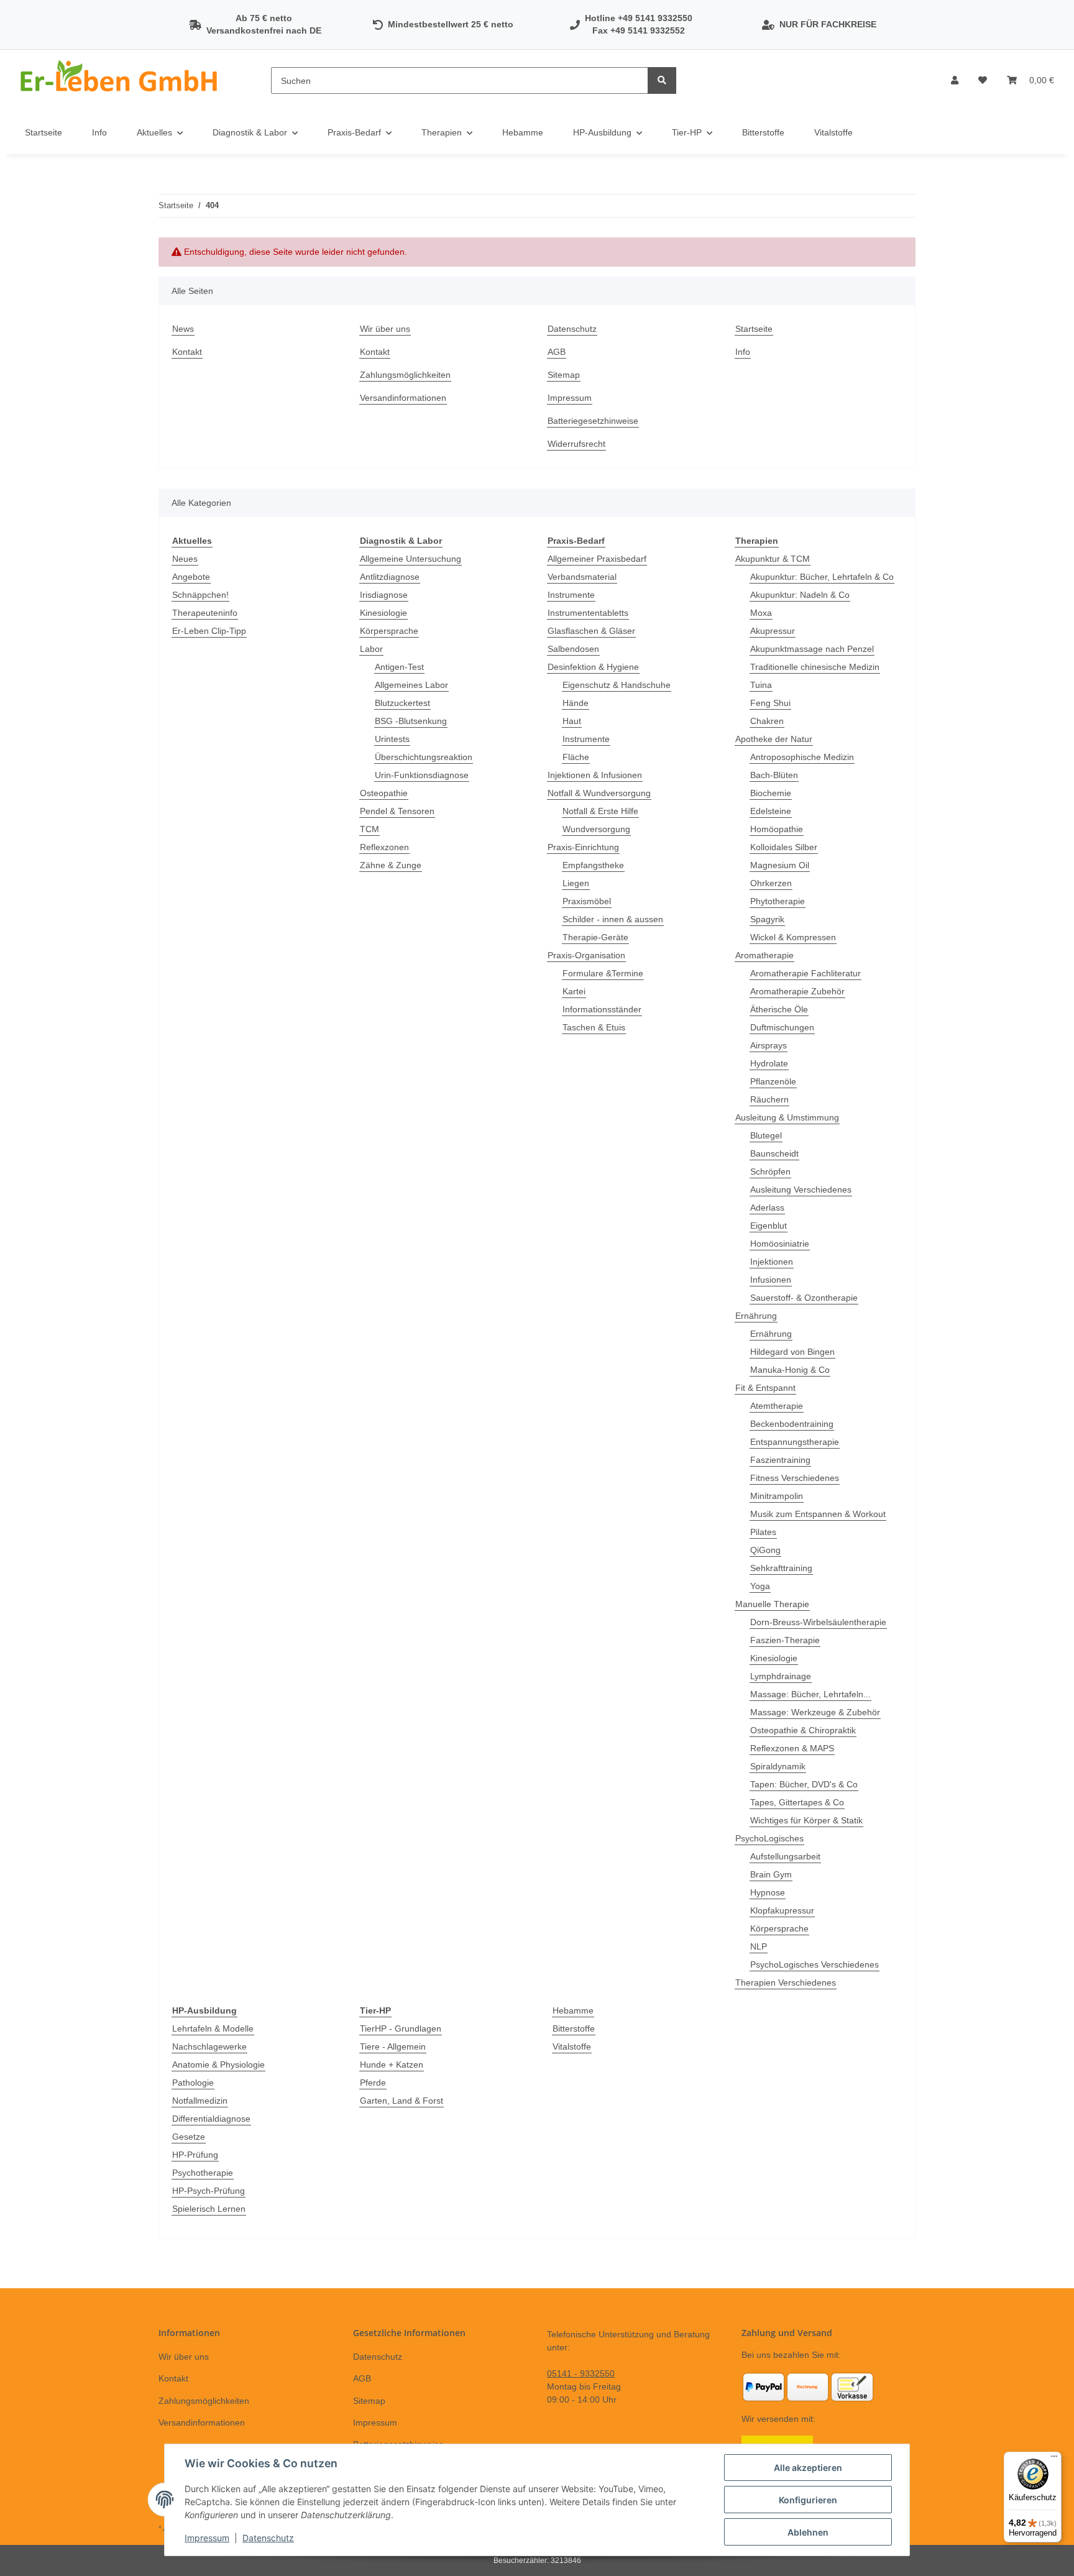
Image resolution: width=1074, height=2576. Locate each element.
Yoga (760, 1586)
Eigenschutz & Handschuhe (617, 685)
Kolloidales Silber (784, 847)
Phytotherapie (778, 901)
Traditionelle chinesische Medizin (815, 667)
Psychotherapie (203, 2173)
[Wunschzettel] (983, 80)
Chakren (767, 721)
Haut (572, 721)
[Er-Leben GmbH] (121, 80)
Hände (576, 703)
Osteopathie (384, 793)
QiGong (765, 1550)
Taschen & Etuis (594, 1027)
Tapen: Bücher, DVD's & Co (804, 1784)
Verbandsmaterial (582, 577)
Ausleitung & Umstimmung (787, 1117)
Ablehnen (808, 2532)
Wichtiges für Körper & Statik (806, 1820)
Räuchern (769, 1099)
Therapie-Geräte (595, 937)
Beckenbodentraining (792, 1424)
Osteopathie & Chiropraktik (803, 1730)
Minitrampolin (777, 1496)
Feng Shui (770, 703)
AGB (557, 352)
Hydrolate (769, 1063)
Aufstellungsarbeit (785, 1856)
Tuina (761, 685)
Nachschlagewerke (209, 2047)
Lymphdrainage (781, 1676)
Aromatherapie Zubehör (797, 991)
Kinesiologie (383, 613)
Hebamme (573, 2010)
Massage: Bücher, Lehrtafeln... (810, 1694)
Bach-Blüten (774, 775)
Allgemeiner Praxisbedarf (597, 559)
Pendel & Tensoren (397, 811)
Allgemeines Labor (411, 685)
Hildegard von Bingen (792, 1352)
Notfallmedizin (200, 2101)
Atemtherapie (777, 1406)
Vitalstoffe (572, 2047)
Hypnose (768, 1892)
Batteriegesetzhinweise (593, 421)
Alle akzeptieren (808, 2468)
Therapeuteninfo (205, 613)
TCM (369, 829)
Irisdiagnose (384, 595)
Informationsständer (602, 1009)
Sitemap (564, 375)
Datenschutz (572, 329)
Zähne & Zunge (391, 865)
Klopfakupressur (782, 1910)
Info (99, 132)
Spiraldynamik (778, 1766)
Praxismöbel (587, 901)
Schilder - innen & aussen (613, 919)
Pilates (763, 1532)
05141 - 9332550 (581, 2373)
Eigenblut (769, 1226)
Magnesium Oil (780, 865)
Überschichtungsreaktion (424, 757)
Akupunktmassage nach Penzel (812, 649)
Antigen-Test (399, 667)
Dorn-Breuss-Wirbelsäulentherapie (818, 1622)
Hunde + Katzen (392, 2065)
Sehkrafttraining (781, 1568)
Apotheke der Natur (774, 739)
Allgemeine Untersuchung (411, 559)
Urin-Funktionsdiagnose (422, 775)
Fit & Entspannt (765, 1388)
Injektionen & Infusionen (595, 775)
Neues (185, 559)
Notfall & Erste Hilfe (600, 811)
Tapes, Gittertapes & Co (797, 1802)
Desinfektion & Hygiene (593, 667)
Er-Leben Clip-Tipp (209, 631)
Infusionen (771, 1280)
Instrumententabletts (588, 613)
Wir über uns (385, 329)
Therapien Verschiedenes (786, 1982)
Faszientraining (780, 1460)
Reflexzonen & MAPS (792, 1748)
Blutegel (766, 1135)
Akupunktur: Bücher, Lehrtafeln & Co (822, 577)
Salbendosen (573, 649)
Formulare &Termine (603, 973)
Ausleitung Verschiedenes (801, 1189)
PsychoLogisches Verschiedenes (815, 1964)
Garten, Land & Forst (402, 2101)
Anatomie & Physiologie (218, 2065)
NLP (759, 1946)
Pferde (373, 2083)
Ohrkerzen (771, 883)
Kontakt (187, 352)
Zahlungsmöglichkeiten (405, 375)
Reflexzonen (384, 847)
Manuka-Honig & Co (790, 1370)
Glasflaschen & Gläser (591, 631)
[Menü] (1054, 2459)
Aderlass (767, 1208)
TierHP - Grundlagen (401, 2028)
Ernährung (756, 1316)
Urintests (392, 739)
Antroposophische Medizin (802, 757)
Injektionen (772, 1262)
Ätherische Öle (779, 1009)
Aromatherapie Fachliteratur (805, 973)
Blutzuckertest (402, 703)
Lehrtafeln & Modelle (213, 2028)
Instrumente (571, 595)
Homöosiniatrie (780, 1244)
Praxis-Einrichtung (583, 847)
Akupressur (773, 631)
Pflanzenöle (773, 1081)
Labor (371, 649)
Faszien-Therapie (785, 1640)
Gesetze (189, 2137)
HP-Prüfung (195, 2155)
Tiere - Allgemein (393, 2047)
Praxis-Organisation (586, 955)
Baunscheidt (774, 1153)
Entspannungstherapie (795, 1442)
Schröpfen (770, 1171)
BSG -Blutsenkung (411, 721)
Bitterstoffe (574, 2028)
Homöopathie (777, 829)
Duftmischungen (782, 1027)
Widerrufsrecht (576, 444)
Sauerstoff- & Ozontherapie (804, 1298)
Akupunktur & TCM (773, 559)
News (183, 329)
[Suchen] (662, 80)
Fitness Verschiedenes (795, 1478)
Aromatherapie (764, 955)
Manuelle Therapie (772, 1604)
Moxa (761, 613)
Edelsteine (771, 811)
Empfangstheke (593, 865)
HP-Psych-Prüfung (209, 2191)
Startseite (44, 132)
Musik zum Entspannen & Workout (818, 1514)
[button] (955, 80)
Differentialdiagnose (211, 2119)
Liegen (576, 883)
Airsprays (769, 1045)
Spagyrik (767, 919)
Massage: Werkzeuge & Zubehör (815, 1712)
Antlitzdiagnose (390, 577)
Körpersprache (389, 631)
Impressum (570, 398)
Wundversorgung (596, 829)
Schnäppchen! (200, 595)
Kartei (574, 991)
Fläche (576, 757)
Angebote (191, 577)
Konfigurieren (808, 2500)
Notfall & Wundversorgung (599, 793)
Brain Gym (771, 1874)
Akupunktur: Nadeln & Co (800, 595)
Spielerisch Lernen (209, 2209)
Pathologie (193, 2083)
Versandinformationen (403, 398)
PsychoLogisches (769, 1838)
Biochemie (771, 793)
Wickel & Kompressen (793, 937)
